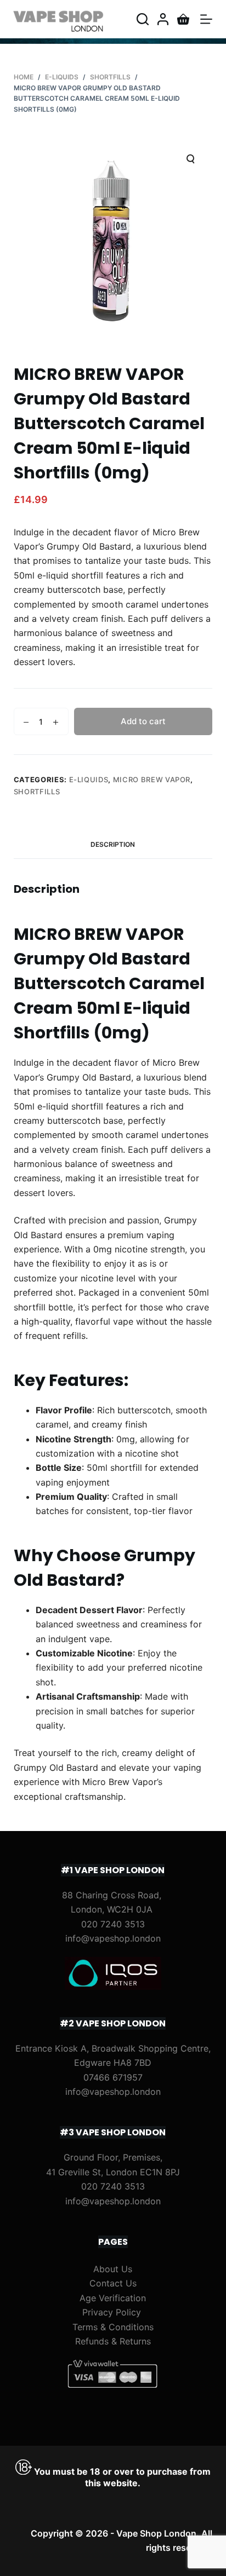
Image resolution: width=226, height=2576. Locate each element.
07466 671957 (113, 2077)
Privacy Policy (112, 2312)
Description (113, 844)
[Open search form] (143, 19)
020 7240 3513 (113, 1924)
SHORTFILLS (37, 792)
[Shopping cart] (183, 19)
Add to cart (143, 721)
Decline (139, 2563)
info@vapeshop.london (113, 1938)
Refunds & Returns (113, 2341)
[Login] (163, 19)
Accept (87, 2563)
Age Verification (113, 2298)
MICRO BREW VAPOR (152, 779)
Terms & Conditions (113, 2327)
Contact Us (113, 2283)
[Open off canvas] (206, 19)
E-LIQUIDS (89, 779)
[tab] (113, 845)
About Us (113, 2269)
